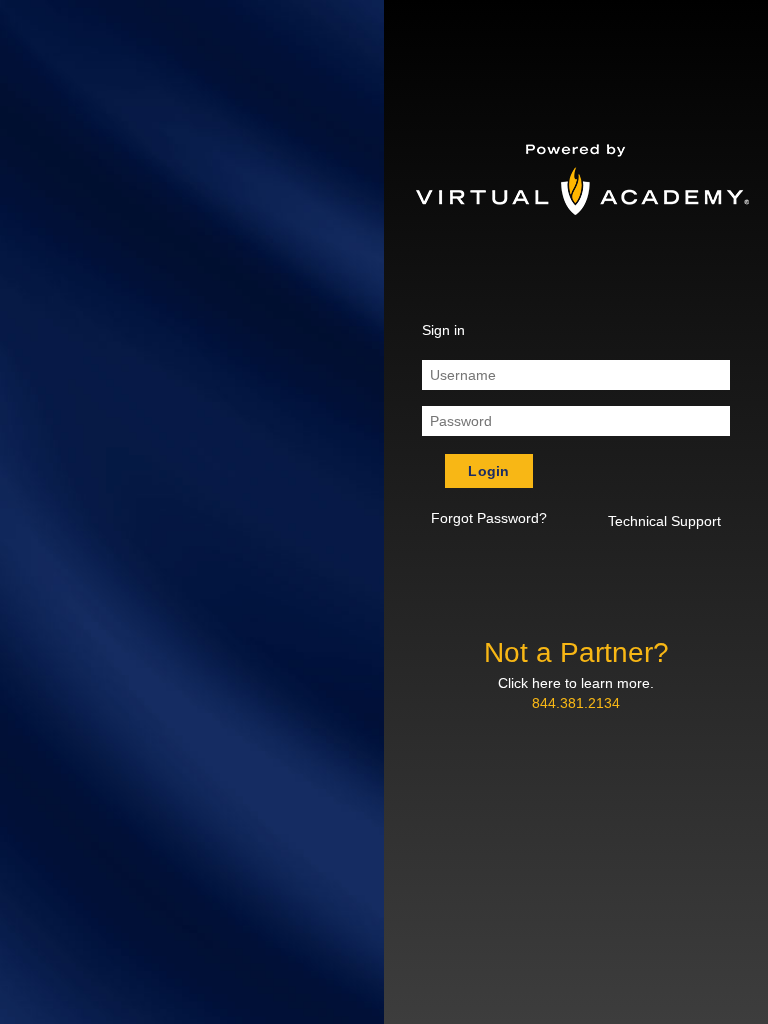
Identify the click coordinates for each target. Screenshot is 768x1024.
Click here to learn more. (576, 683)
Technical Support (664, 521)
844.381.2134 (576, 703)
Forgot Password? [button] (489, 518)
